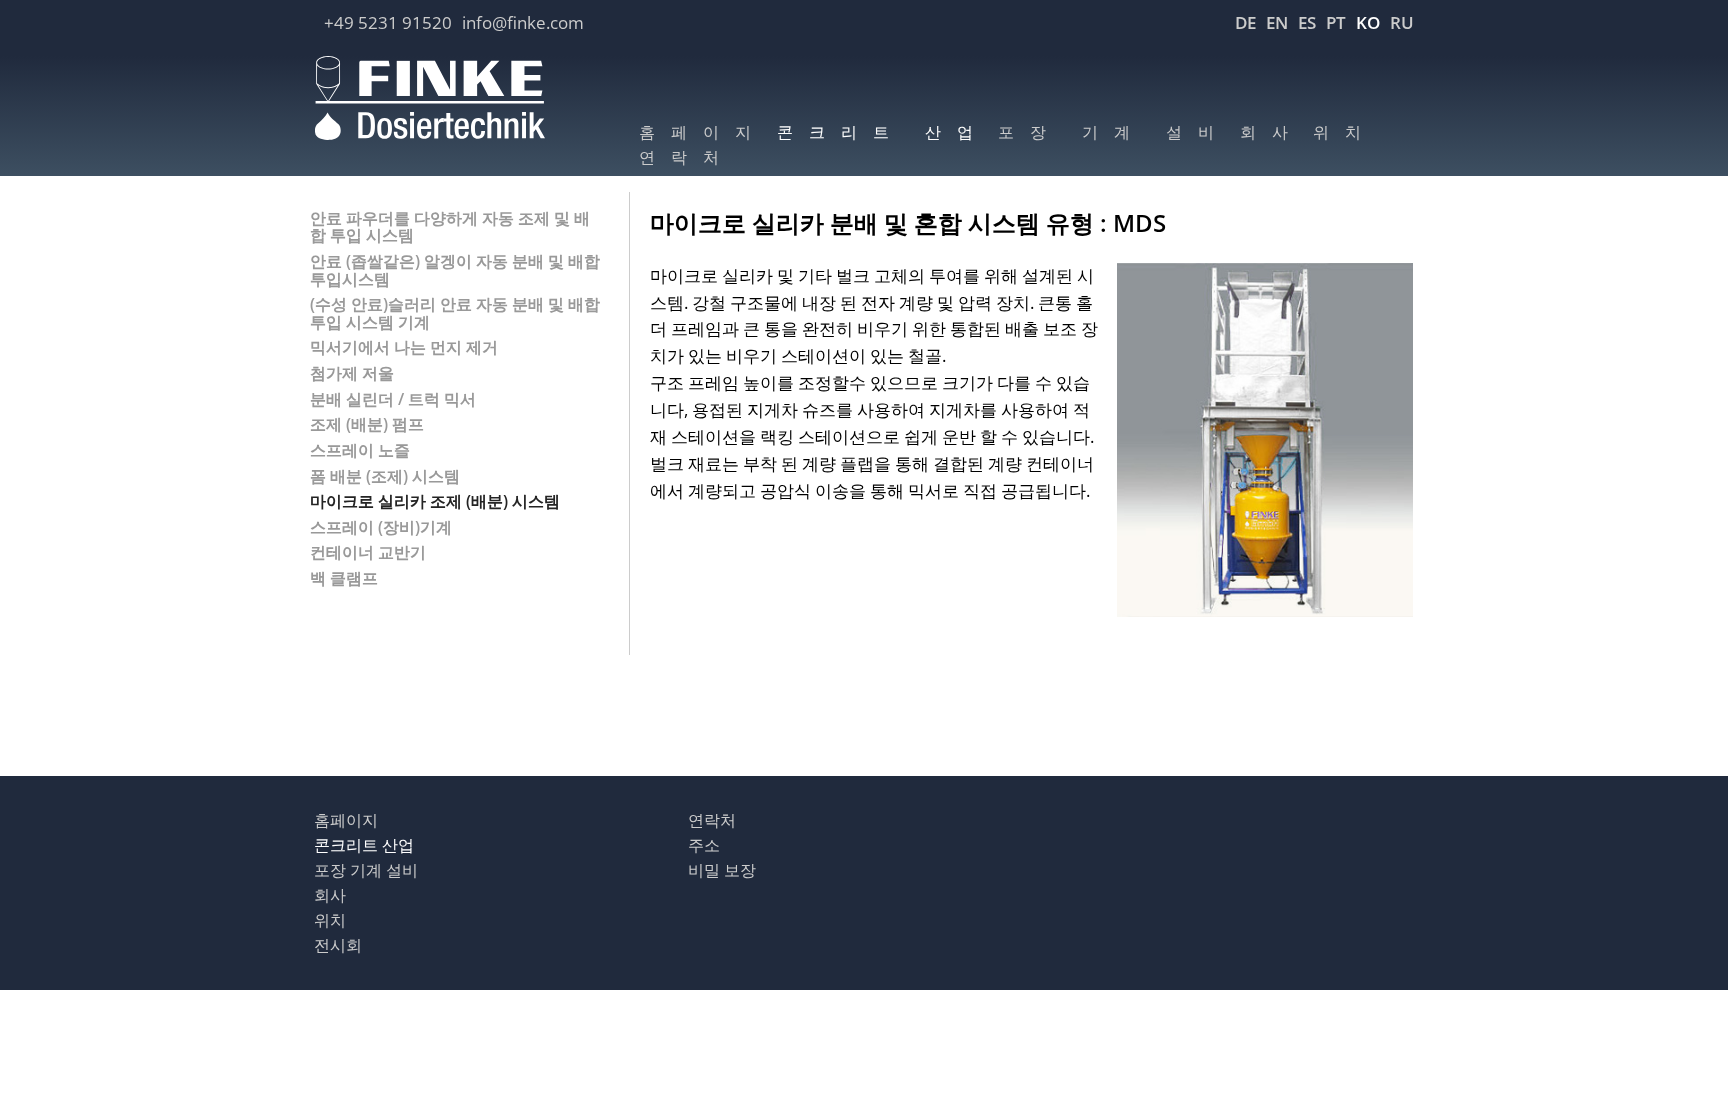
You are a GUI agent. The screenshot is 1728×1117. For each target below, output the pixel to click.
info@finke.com (523, 22)
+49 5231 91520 (388, 22)
